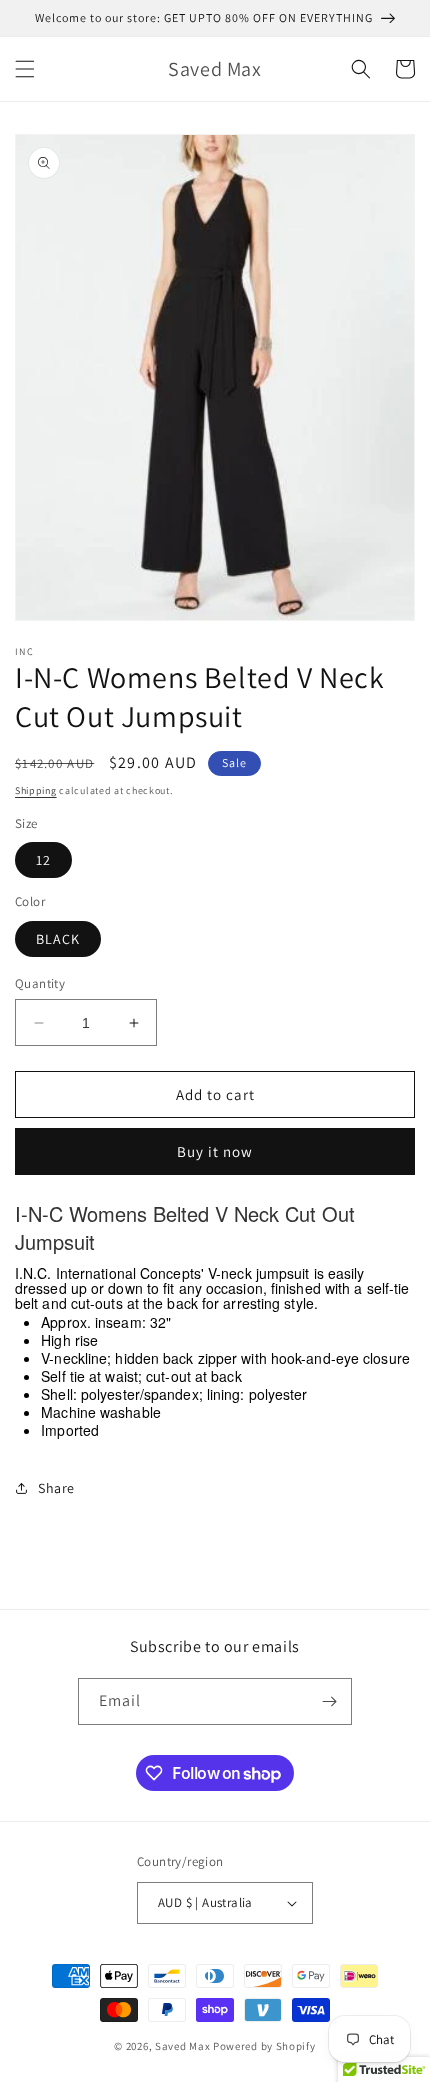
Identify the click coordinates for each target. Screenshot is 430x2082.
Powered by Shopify (264, 2046)
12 (43, 860)
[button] (25, 69)
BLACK (58, 939)
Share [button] (56, 1488)
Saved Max (182, 2046)
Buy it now (215, 1151)
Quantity (40, 983)
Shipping (36, 790)
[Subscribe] (329, 1701)
